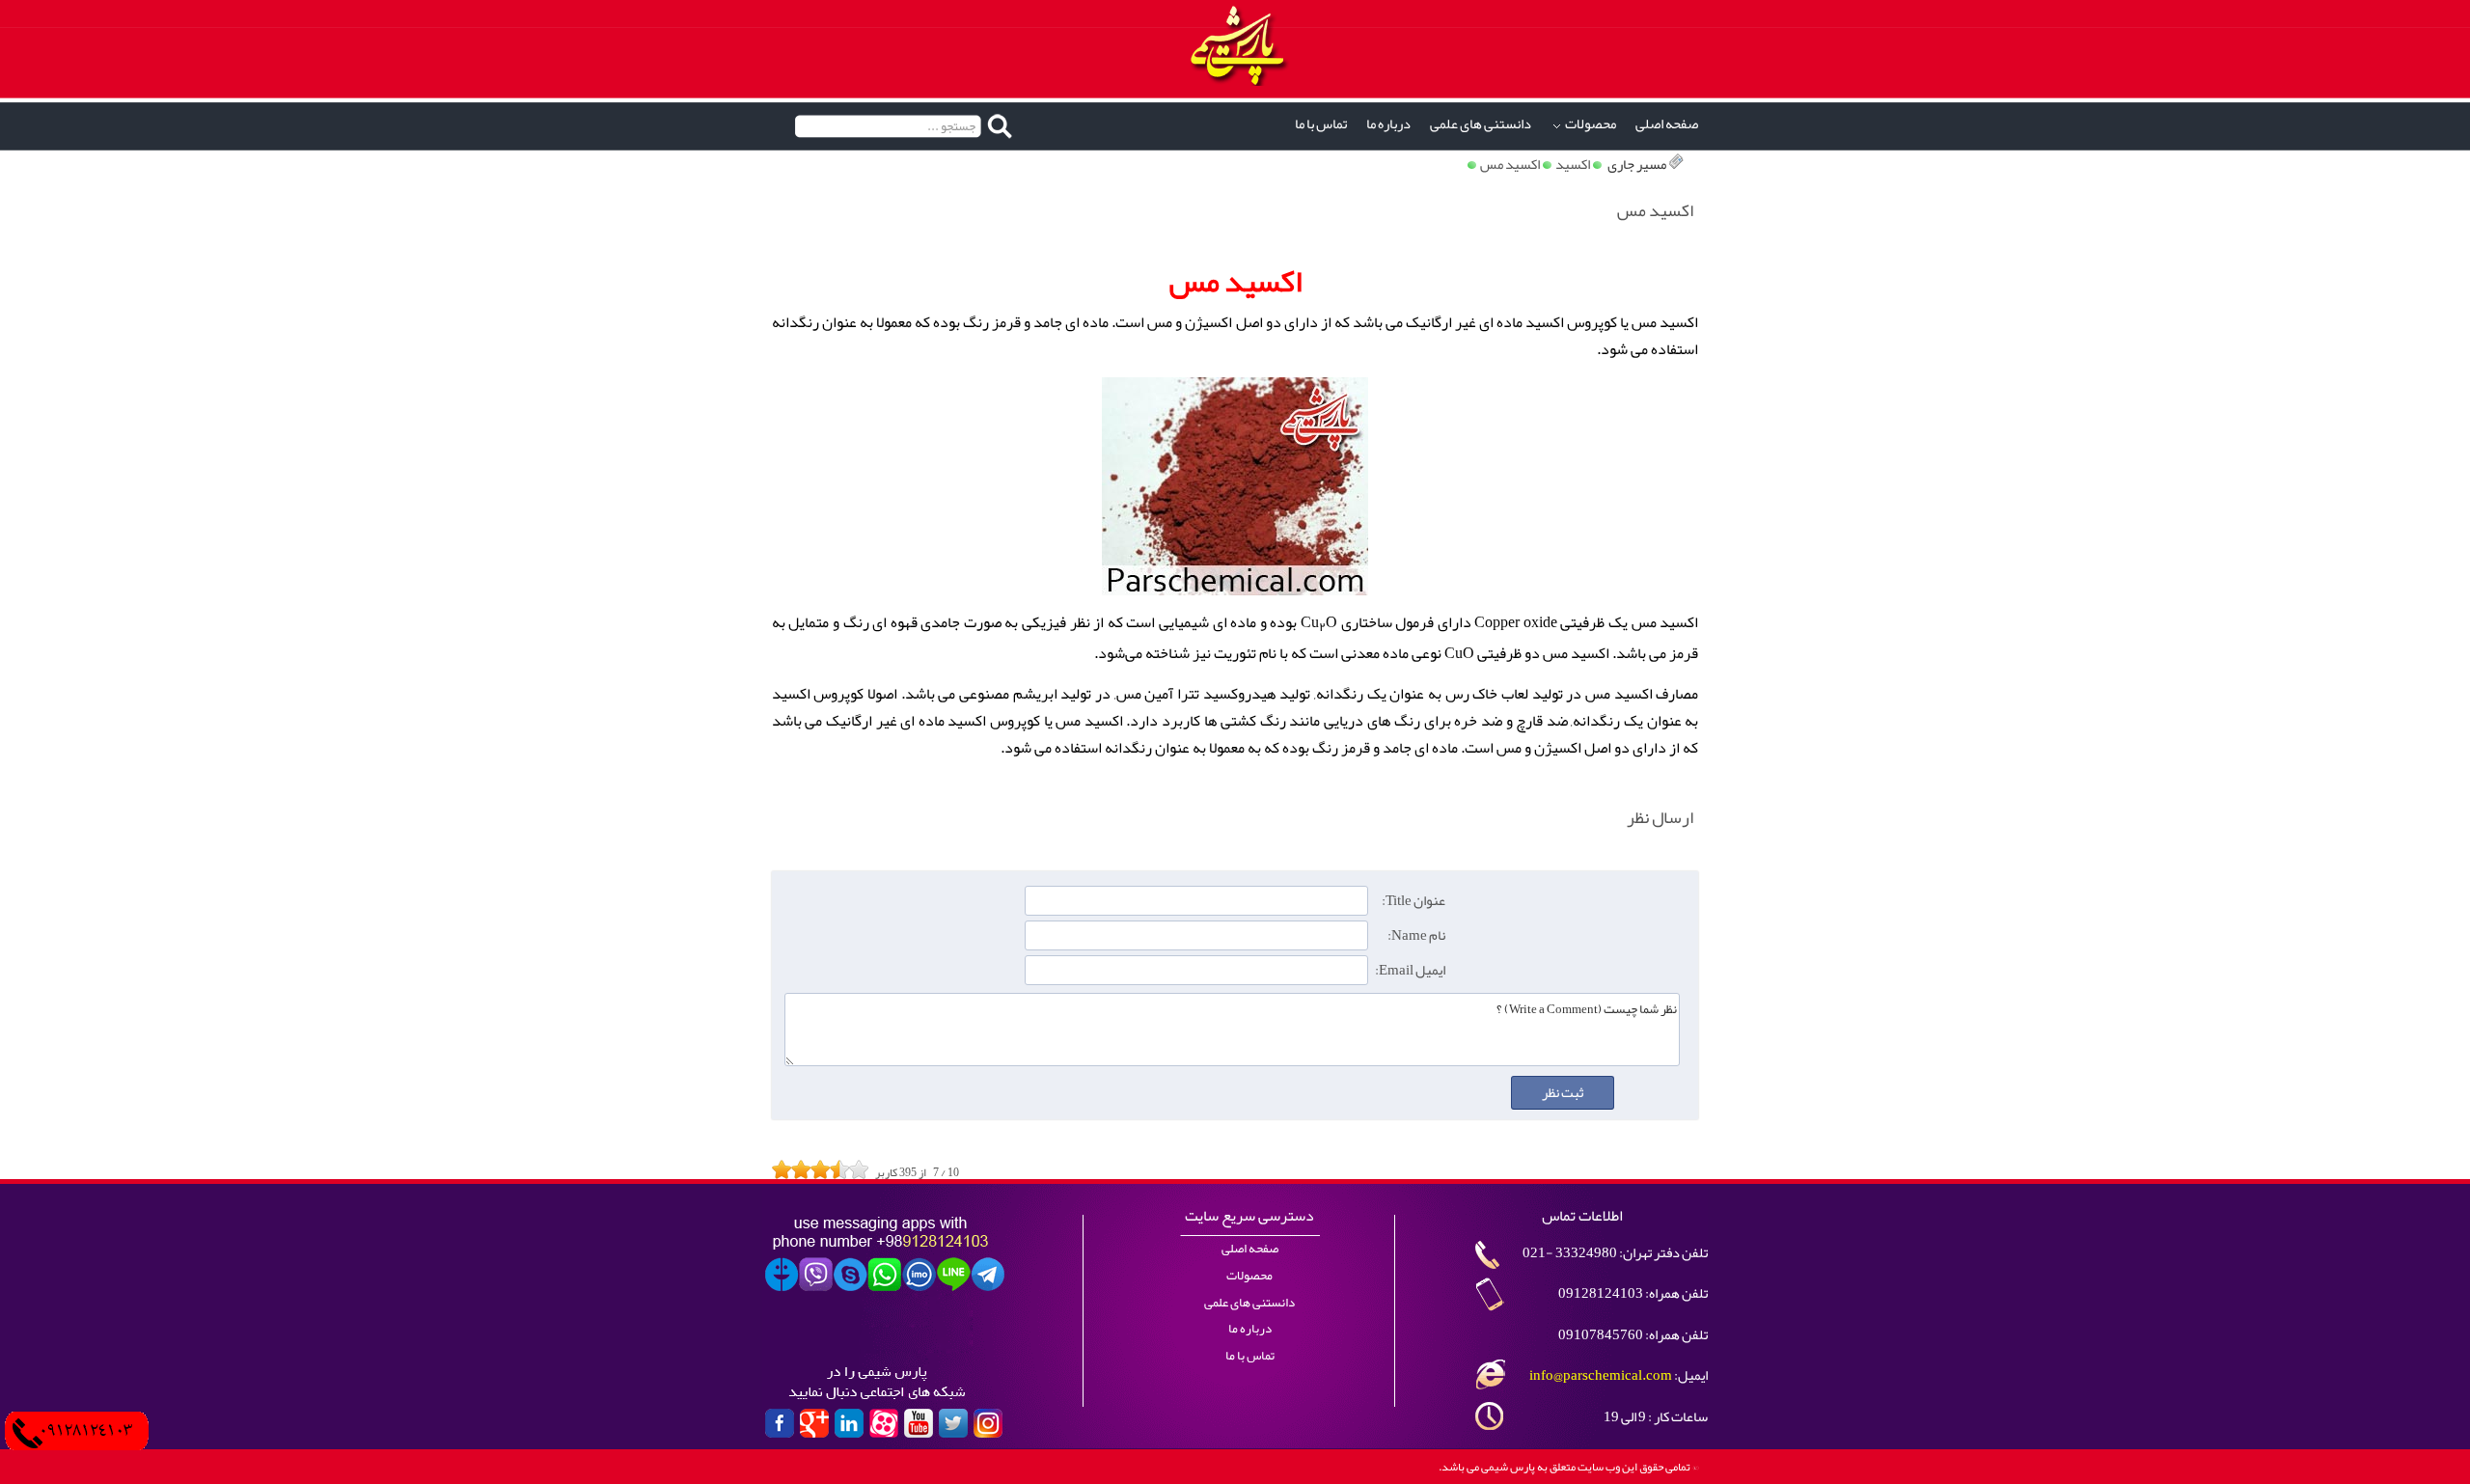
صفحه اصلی (1667, 124)
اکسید (1573, 165)
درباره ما (1388, 124)
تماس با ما (1321, 124)
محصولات (1591, 124)
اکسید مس (1510, 165)
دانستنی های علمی (1481, 124)
